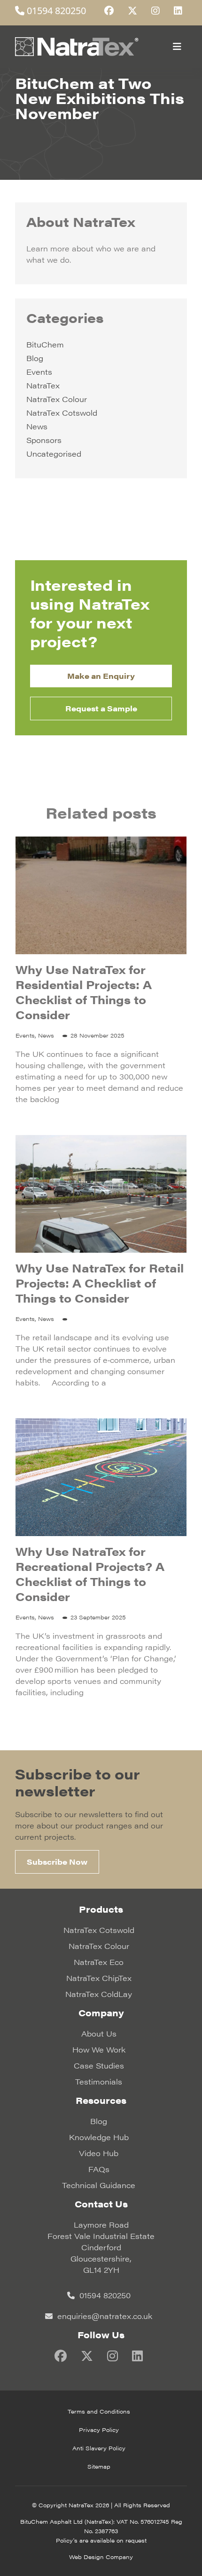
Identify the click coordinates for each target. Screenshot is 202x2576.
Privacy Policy (99, 2430)
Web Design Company (101, 2557)
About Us (99, 2033)
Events (39, 372)
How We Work (99, 2049)
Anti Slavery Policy (99, 2448)
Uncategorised (54, 454)
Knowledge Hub (99, 2137)
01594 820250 (55, 11)
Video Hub (99, 2153)
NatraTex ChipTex (99, 1978)
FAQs (99, 2169)
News (37, 426)
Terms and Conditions (99, 2411)
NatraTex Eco (99, 1962)
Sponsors (44, 440)
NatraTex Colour (57, 399)
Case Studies (99, 2065)
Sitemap (99, 2466)
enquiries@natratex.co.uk (104, 2316)
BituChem (45, 344)
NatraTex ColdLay (99, 1994)
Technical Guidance (99, 2185)
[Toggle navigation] (177, 47)
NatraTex (43, 385)
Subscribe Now (57, 1862)
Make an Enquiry (101, 676)
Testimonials (99, 2081)
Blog (35, 358)
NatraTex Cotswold (62, 413)
